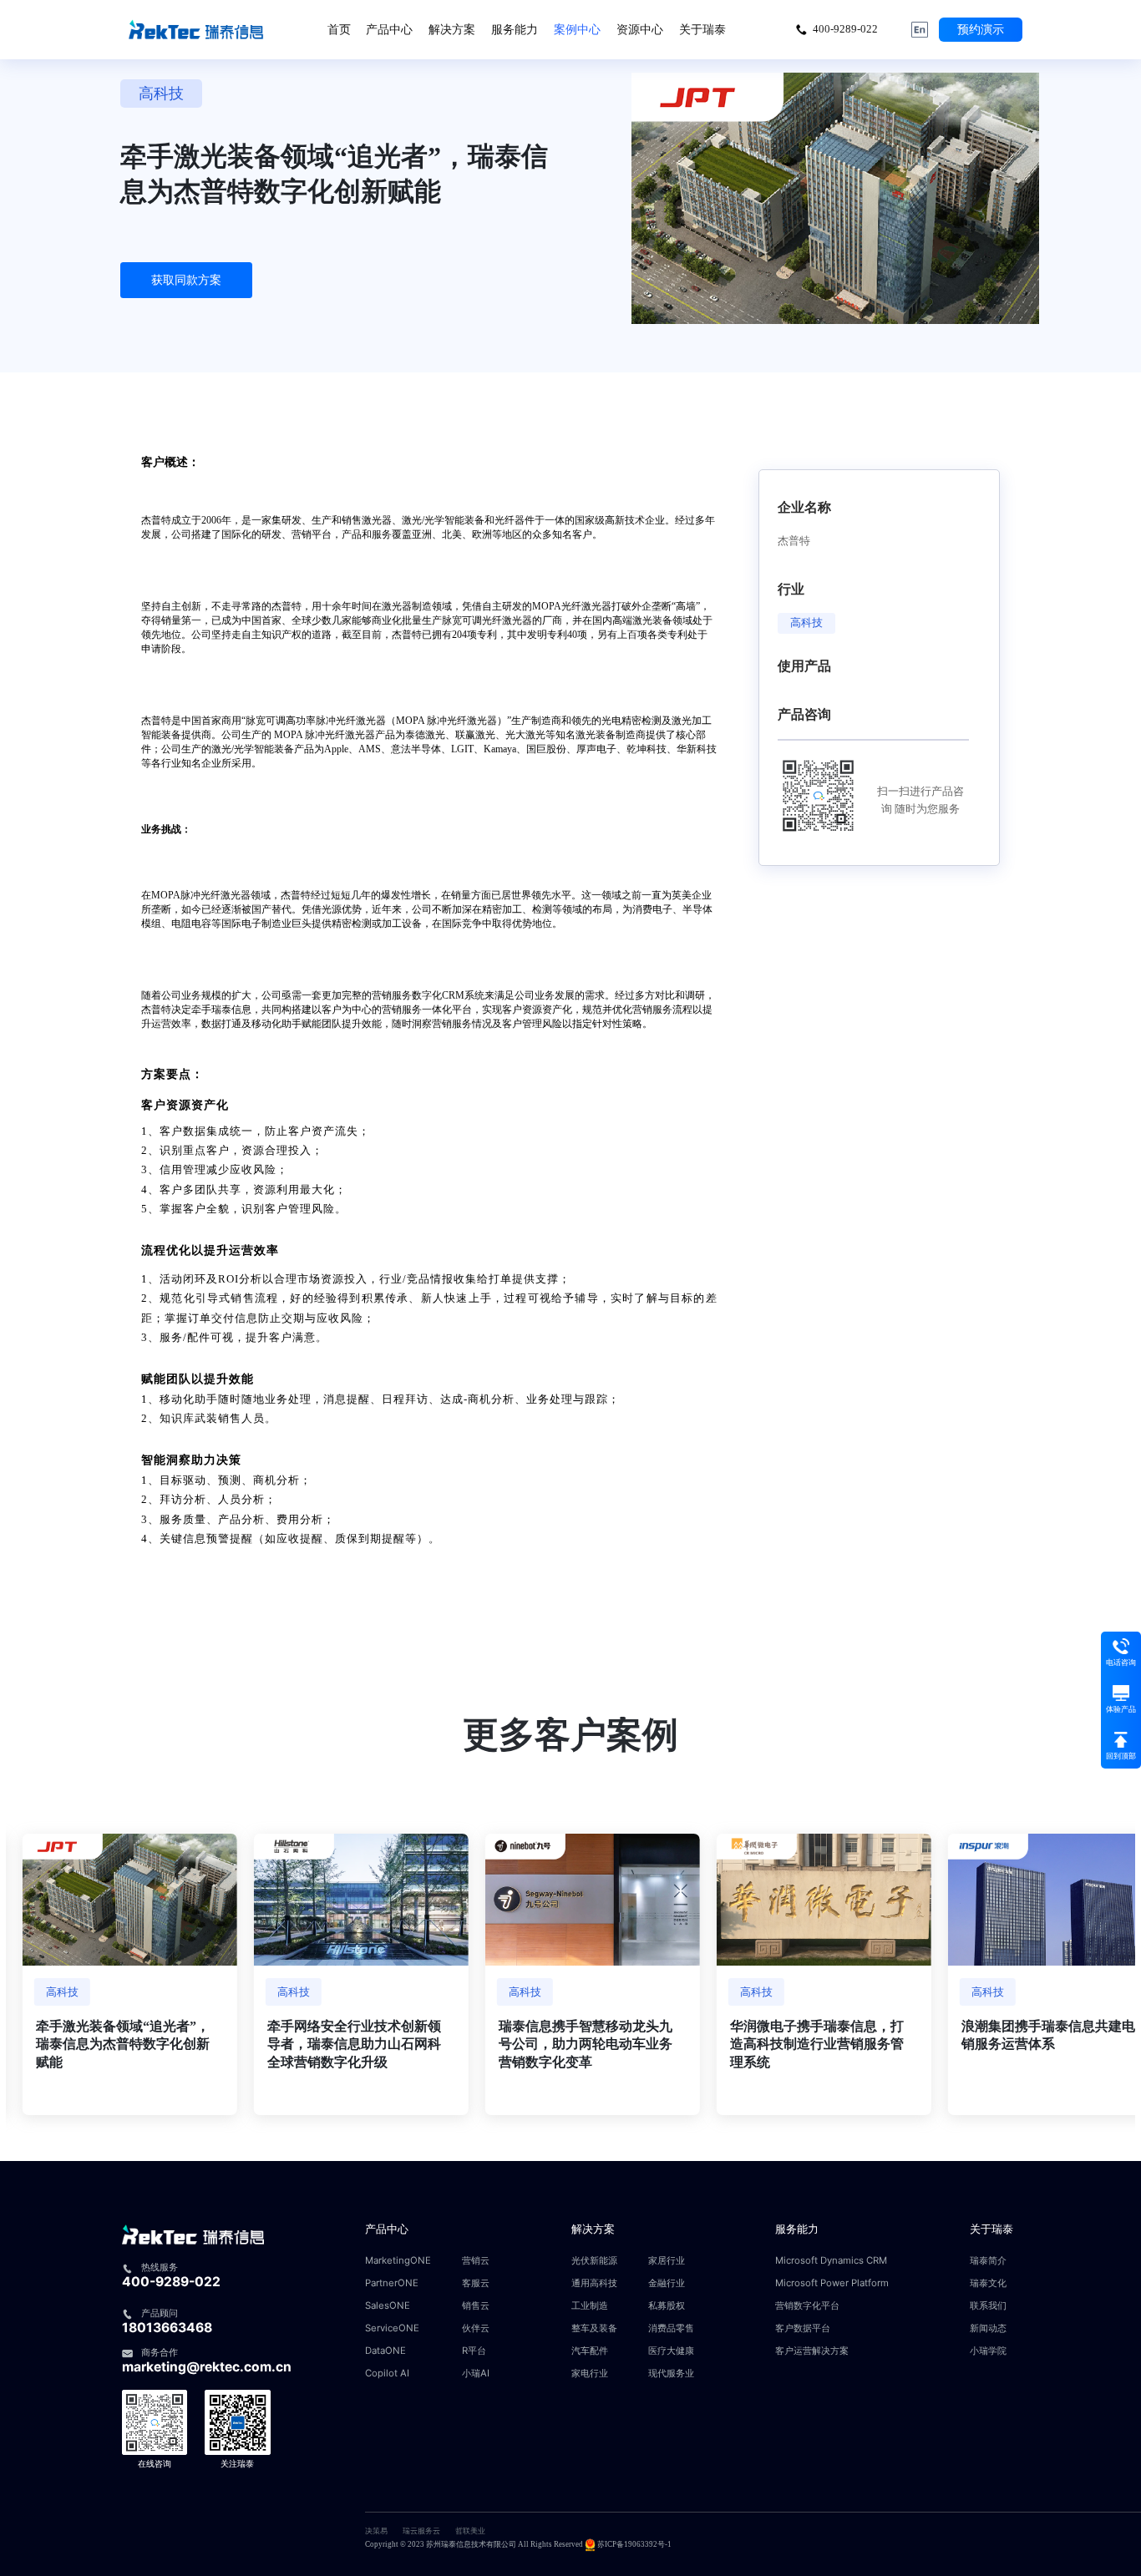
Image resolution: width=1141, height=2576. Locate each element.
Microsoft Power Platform (832, 2283)
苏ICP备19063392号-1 (634, 2544)
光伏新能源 (594, 2261)
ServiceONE (392, 2328)
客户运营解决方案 (812, 2351)
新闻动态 (988, 2328)
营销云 (476, 2261)
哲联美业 (470, 2531)
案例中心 (577, 29)
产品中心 (389, 29)
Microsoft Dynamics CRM (831, 2261)
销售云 (476, 2306)
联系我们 (988, 2306)
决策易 (376, 2531)
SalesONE (388, 2306)
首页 (339, 29)
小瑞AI (476, 2374)
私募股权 (667, 2306)
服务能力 (515, 29)
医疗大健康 (671, 2351)
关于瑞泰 (702, 29)
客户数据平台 (803, 2328)
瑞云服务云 (421, 2531)
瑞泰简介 (988, 2261)
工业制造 (590, 2306)
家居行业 (667, 2261)
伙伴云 (476, 2328)
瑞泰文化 (988, 2283)
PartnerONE (392, 2283)
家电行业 (590, 2374)
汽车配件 (590, 2351)
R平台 (474, 2351)
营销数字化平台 (807, 2306)
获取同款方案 (186, 280)
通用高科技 (594, 2283)
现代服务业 (671, 2374)
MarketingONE (398, 2261)
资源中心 (640, 29)
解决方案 (452, 29)
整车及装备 (594, 2328)
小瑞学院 (988, 2351)
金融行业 (667, 2283)
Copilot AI (387, 2374)
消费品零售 (671, 2328)
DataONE (385, 2351)
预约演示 (981, 29)
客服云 (476, 2283)
